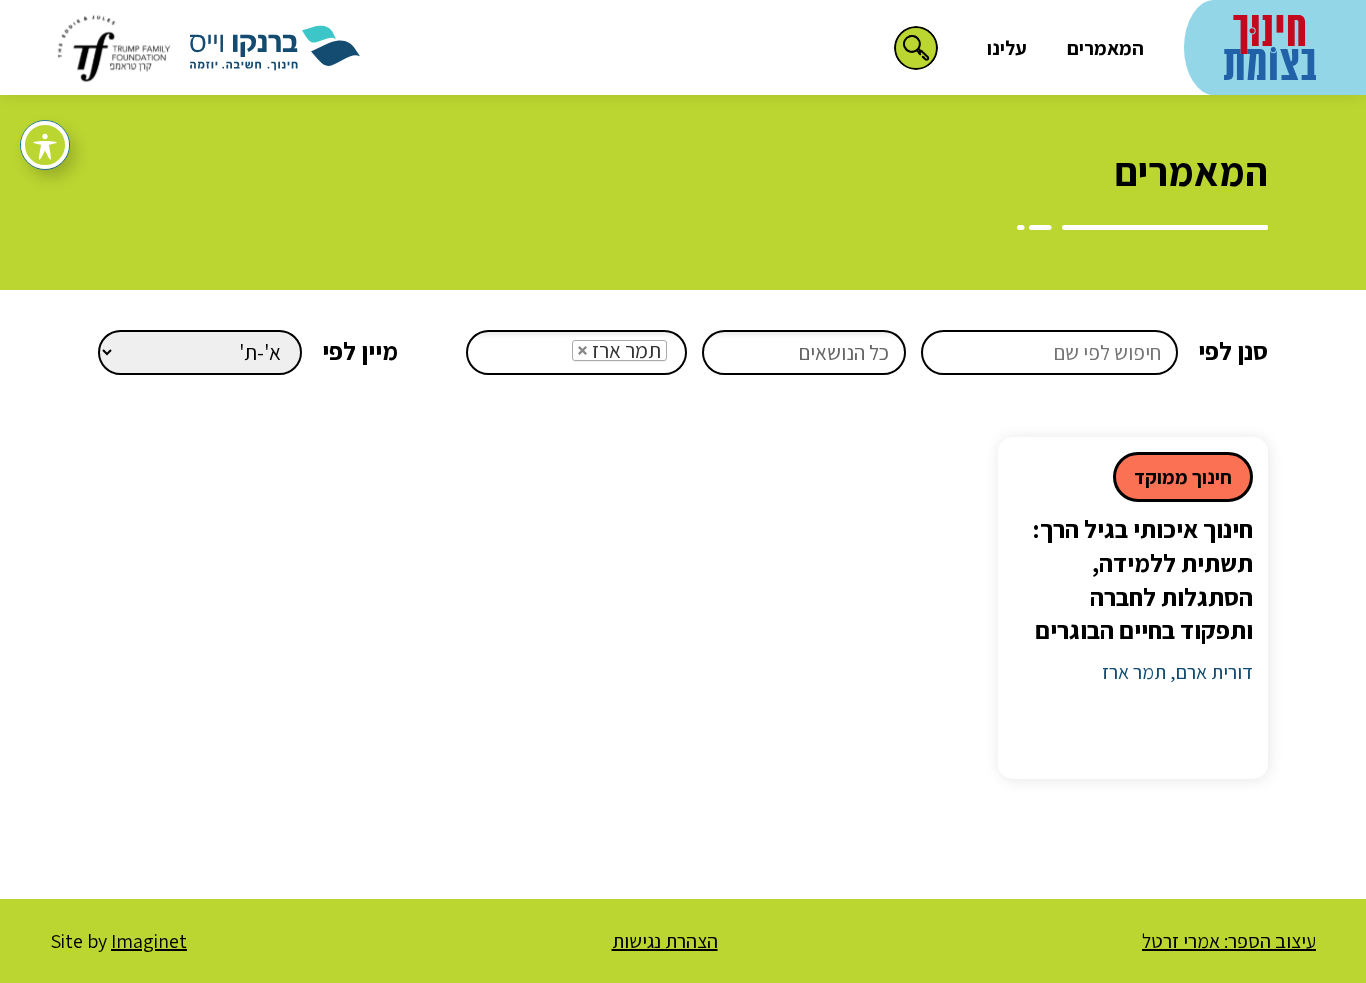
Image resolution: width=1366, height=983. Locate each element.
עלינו (1007, 48)
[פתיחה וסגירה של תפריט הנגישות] (45, 145)
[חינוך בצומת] (1270, 44)
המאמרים (1105, 48)
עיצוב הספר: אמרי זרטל (1229, 941)
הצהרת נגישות (665, 941)
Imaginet (149, 941)
